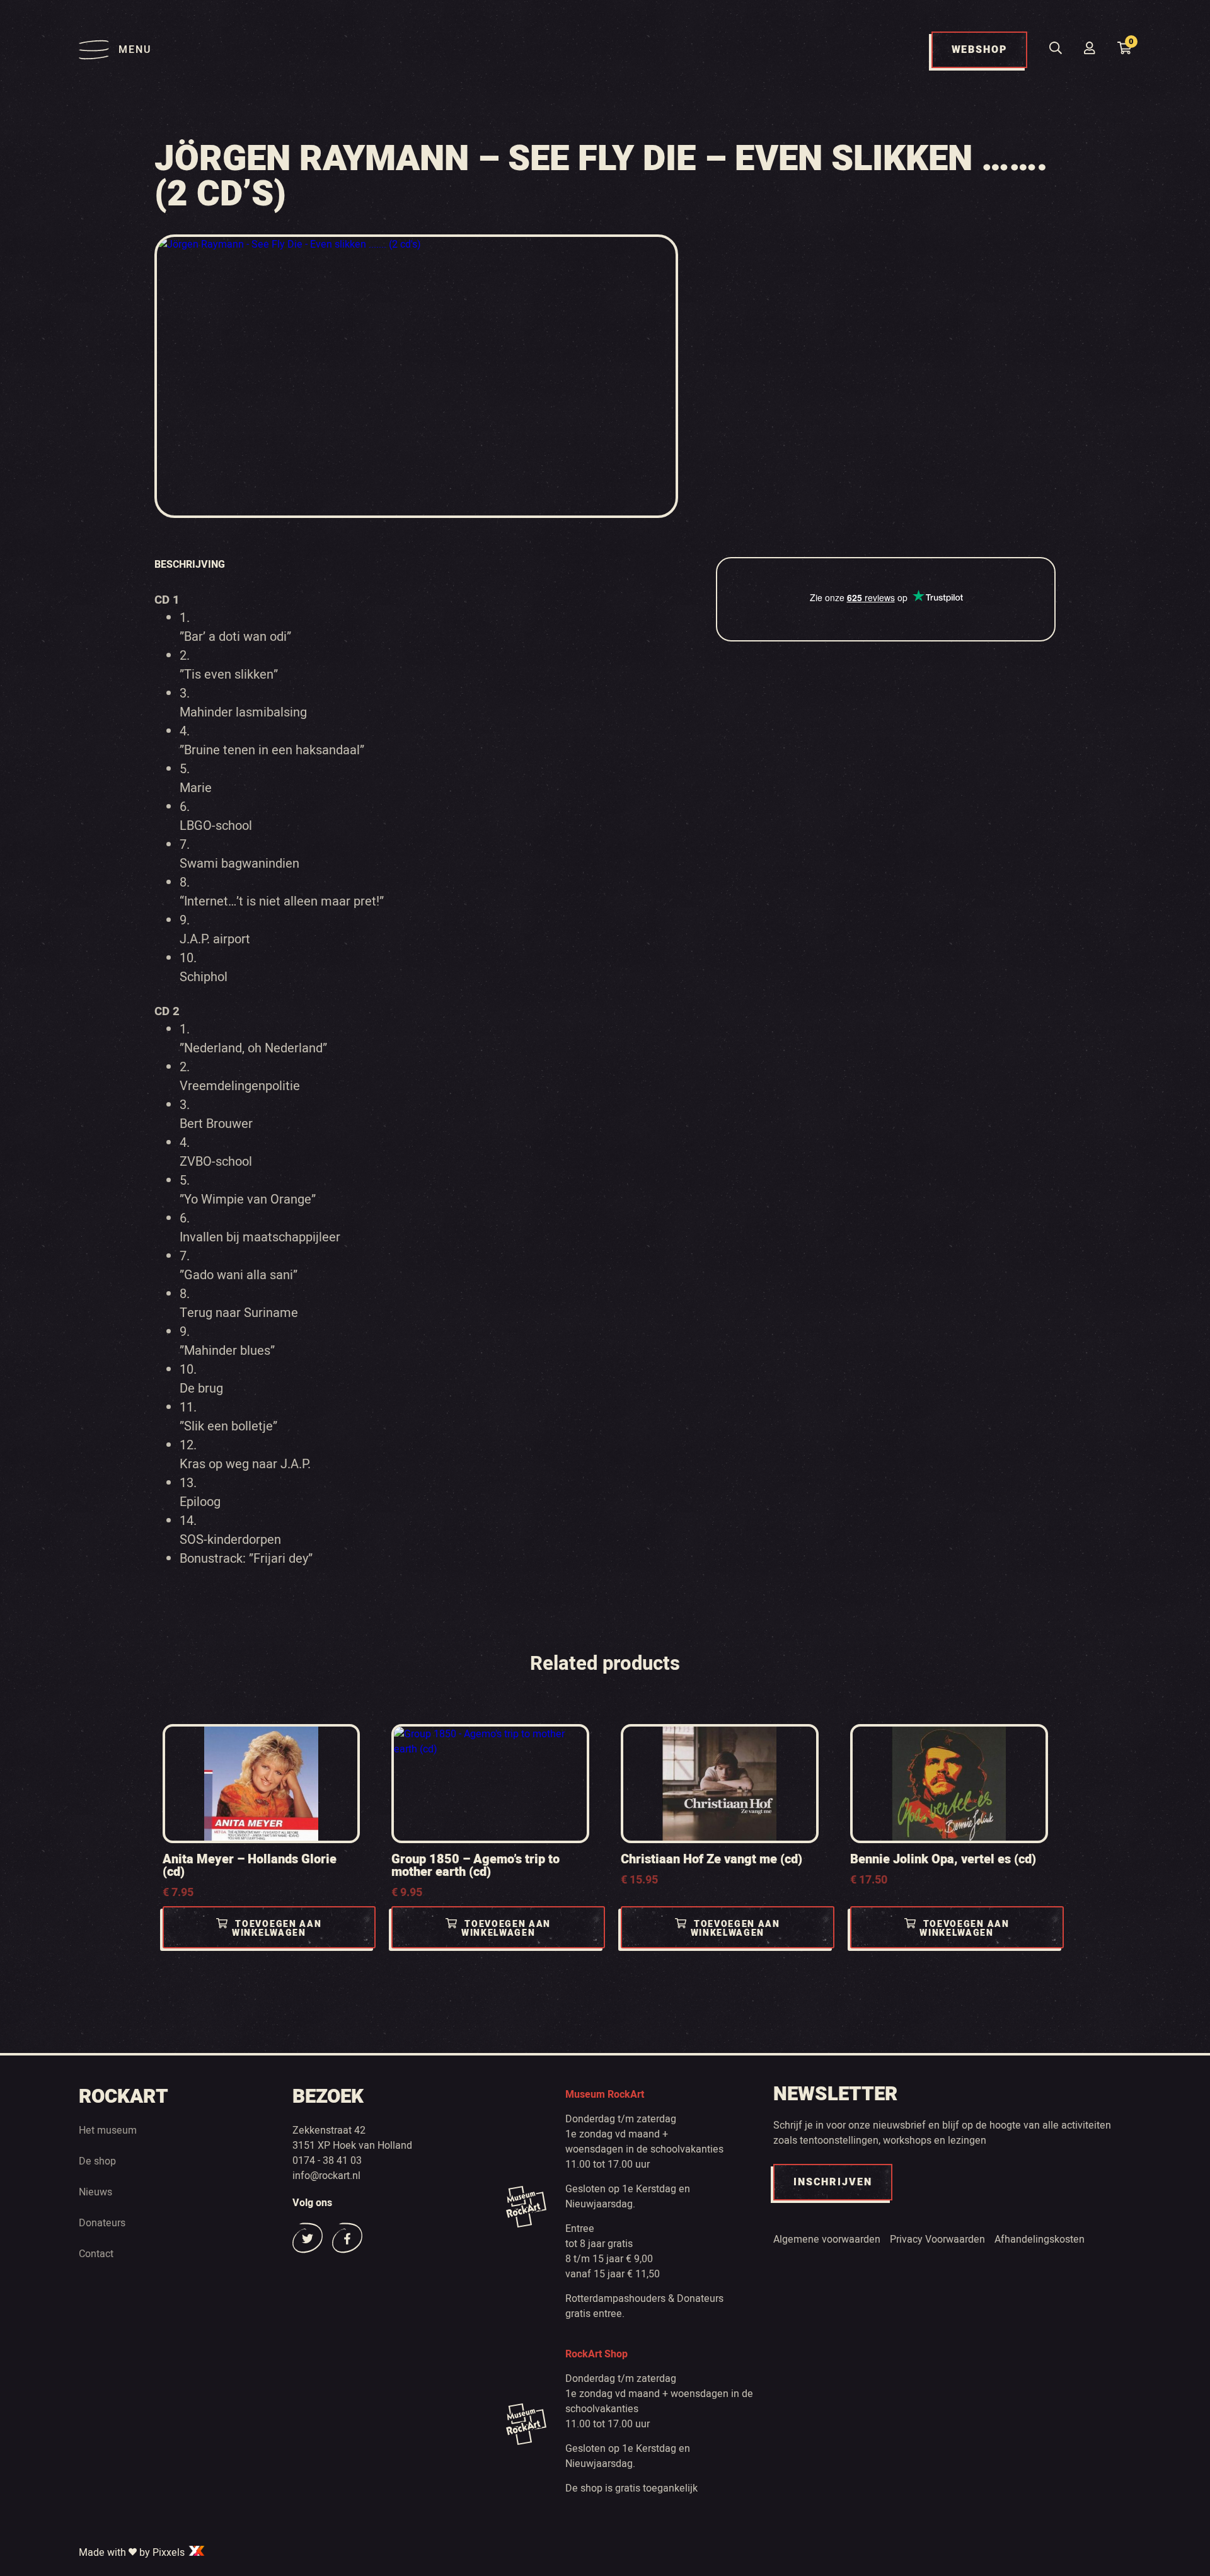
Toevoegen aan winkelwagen (277, 1929)
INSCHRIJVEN (833, 2182)
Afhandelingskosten (1040, 2240)
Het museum (108, 2130)
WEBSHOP (979, 50)
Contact (96, 2254)
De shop (97, 2161)
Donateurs (102, 2223)
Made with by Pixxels (133, 2553)
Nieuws (95, 2192)
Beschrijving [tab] (190, 565)
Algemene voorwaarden (827, 2240)
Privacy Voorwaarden (937, 2240)
